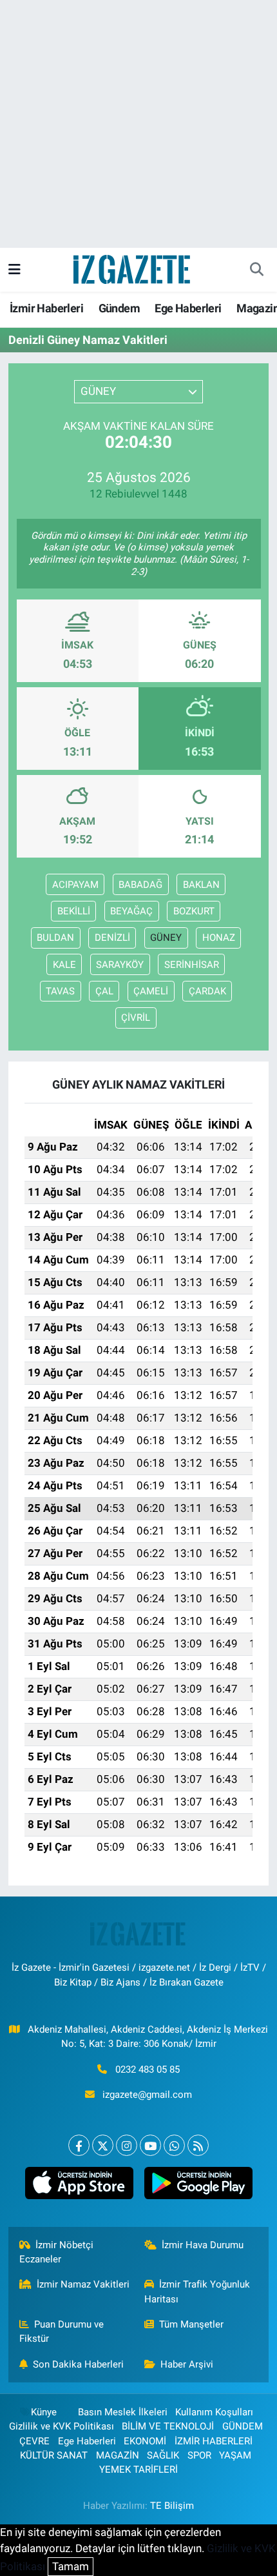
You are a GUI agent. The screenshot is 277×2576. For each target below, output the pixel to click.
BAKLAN (201, 885)
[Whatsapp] (174, 2145)
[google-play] (198, 2186)
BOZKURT (194, 911)
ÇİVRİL (136, 1018)
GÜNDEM (243, 2426)
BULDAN (55, 938)
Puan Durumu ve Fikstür (62, 2331)
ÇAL (104, 991)
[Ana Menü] (14, 269)
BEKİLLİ (74, 911)
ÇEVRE (34, 2441)
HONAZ (219, 938)
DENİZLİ (112, 938)
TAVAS (60, 991)
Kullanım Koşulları (214, 2412)
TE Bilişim (172, 2506)
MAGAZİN (118, 2455)
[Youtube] (150, 2145)
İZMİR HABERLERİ (214, 2441)
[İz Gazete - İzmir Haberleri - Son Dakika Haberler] (133, 268)
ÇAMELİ (151, 991)
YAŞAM (235, 2455)
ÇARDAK (207, 991)
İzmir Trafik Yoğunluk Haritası (197, 2291)
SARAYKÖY (120, 965)
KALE (64, 965)
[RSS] (198, 2145)
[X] (103, 2145)
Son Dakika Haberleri (78, 2364)
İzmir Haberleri (46, 308)
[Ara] (256, 270)
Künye (44, 2412)
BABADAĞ (140, 885)
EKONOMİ (145, 2441)
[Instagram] (127, 2145)
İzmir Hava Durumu (203, 2245)
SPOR (199, 2455)
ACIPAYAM (75, 885)
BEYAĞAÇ (131, 911)
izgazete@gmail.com (147, 2095)
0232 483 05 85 (148, 2069)
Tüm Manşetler (191, 2324)
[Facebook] (79, 2145)
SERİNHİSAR (192, 965)
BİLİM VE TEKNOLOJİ (168, 2426)
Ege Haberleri (188, 308)
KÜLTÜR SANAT (54, 2455)
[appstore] (79, 2186)
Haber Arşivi (187, 2364)
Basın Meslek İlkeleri (123, 2412)
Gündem (119, 308)
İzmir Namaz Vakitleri (83, 2284)
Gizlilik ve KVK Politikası (62, 2426)
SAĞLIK (163, 2455)
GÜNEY (166, 938)
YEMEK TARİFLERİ (138, 2470)
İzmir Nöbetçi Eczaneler (57, 2252)
